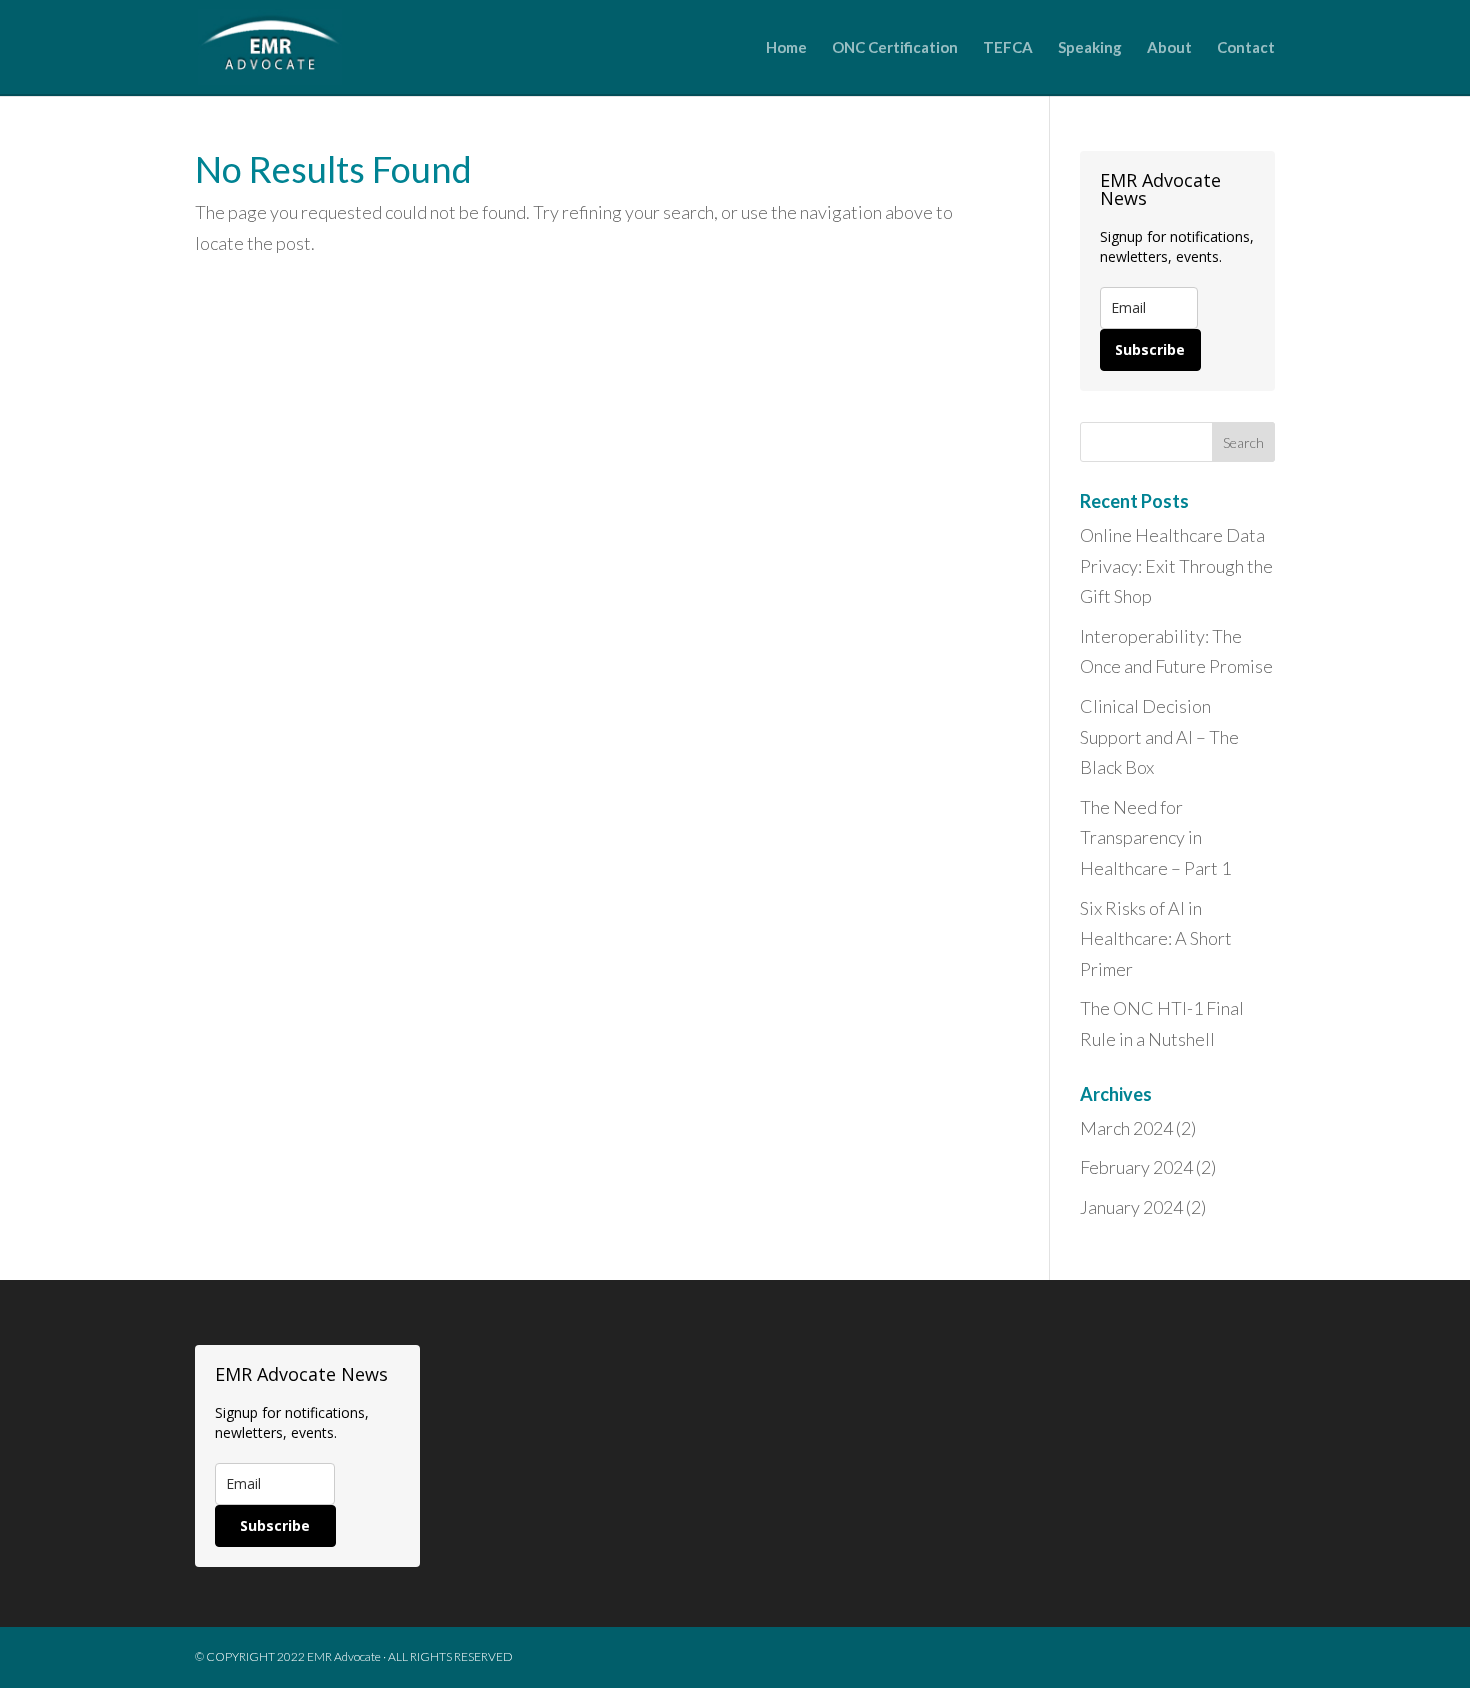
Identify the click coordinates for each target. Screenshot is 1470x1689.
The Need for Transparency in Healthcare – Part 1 (1155, 837)
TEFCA (1008, 48)
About (1169, 48)
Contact (1246, 48)
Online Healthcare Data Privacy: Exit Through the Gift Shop (1176, 565)
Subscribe (1150, 349)
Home (786, 48)
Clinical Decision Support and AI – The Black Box (1159, 736)
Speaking (1090, 48)
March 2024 (1126, 1128)
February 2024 (1136, 1167)
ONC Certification (895, 48)
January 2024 (1131, 1207)
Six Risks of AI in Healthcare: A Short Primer (1156, 938)
